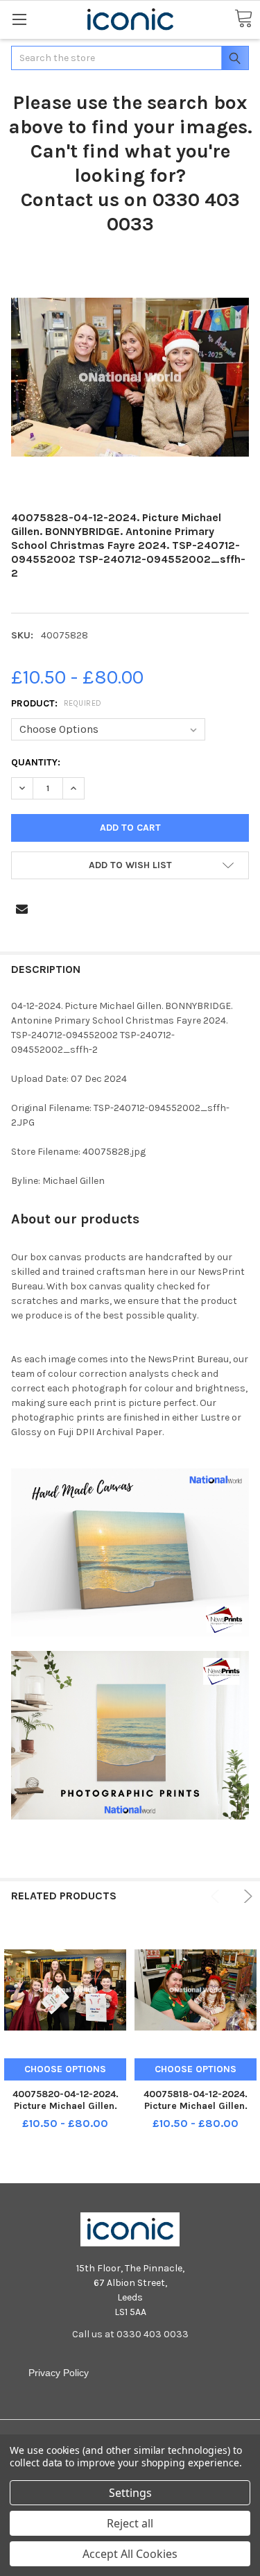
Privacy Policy (59, 2373)
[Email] (22, 909)
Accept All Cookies (130, 2554)
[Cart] (243, 19)
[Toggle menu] (19, 19)
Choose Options (65, 2069)
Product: (57, 703)
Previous (217, 1896)
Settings (130, 2493)
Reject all (130, 2523)
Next (246, 1896)
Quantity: (36, 762)
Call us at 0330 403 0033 (130, 2334)
